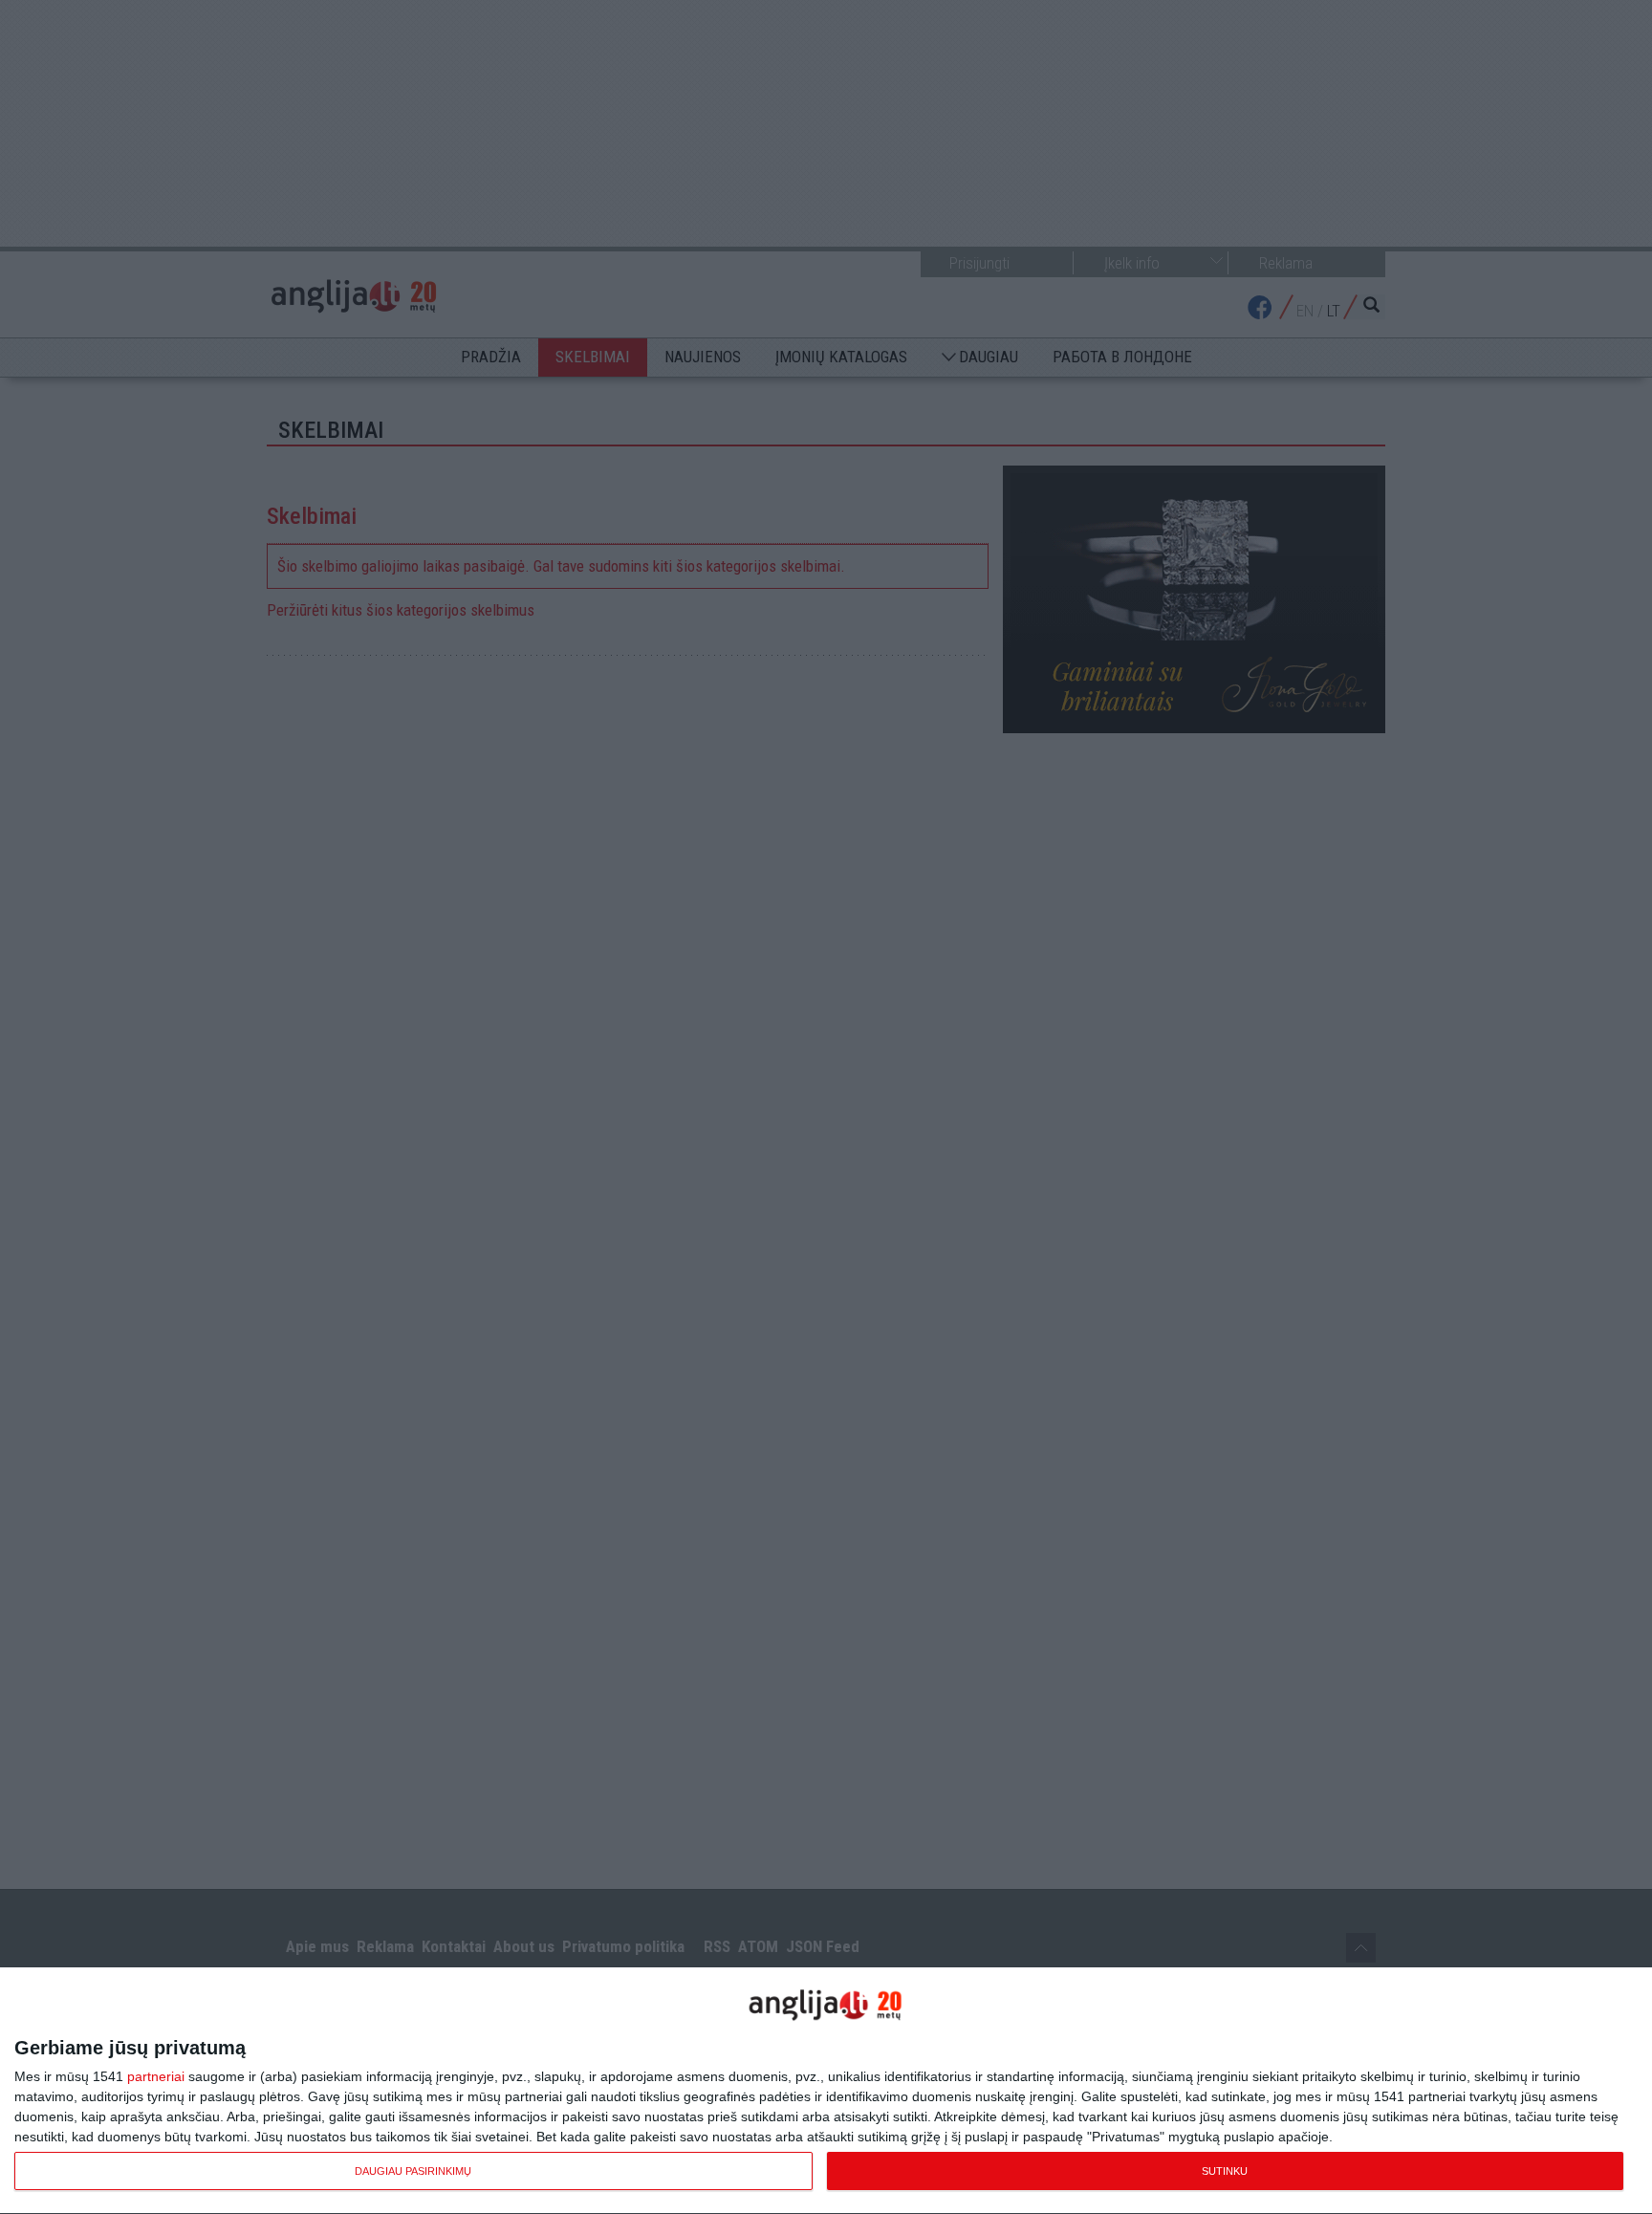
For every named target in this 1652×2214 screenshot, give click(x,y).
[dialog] (826, 2091)
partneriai (156, 2076)
